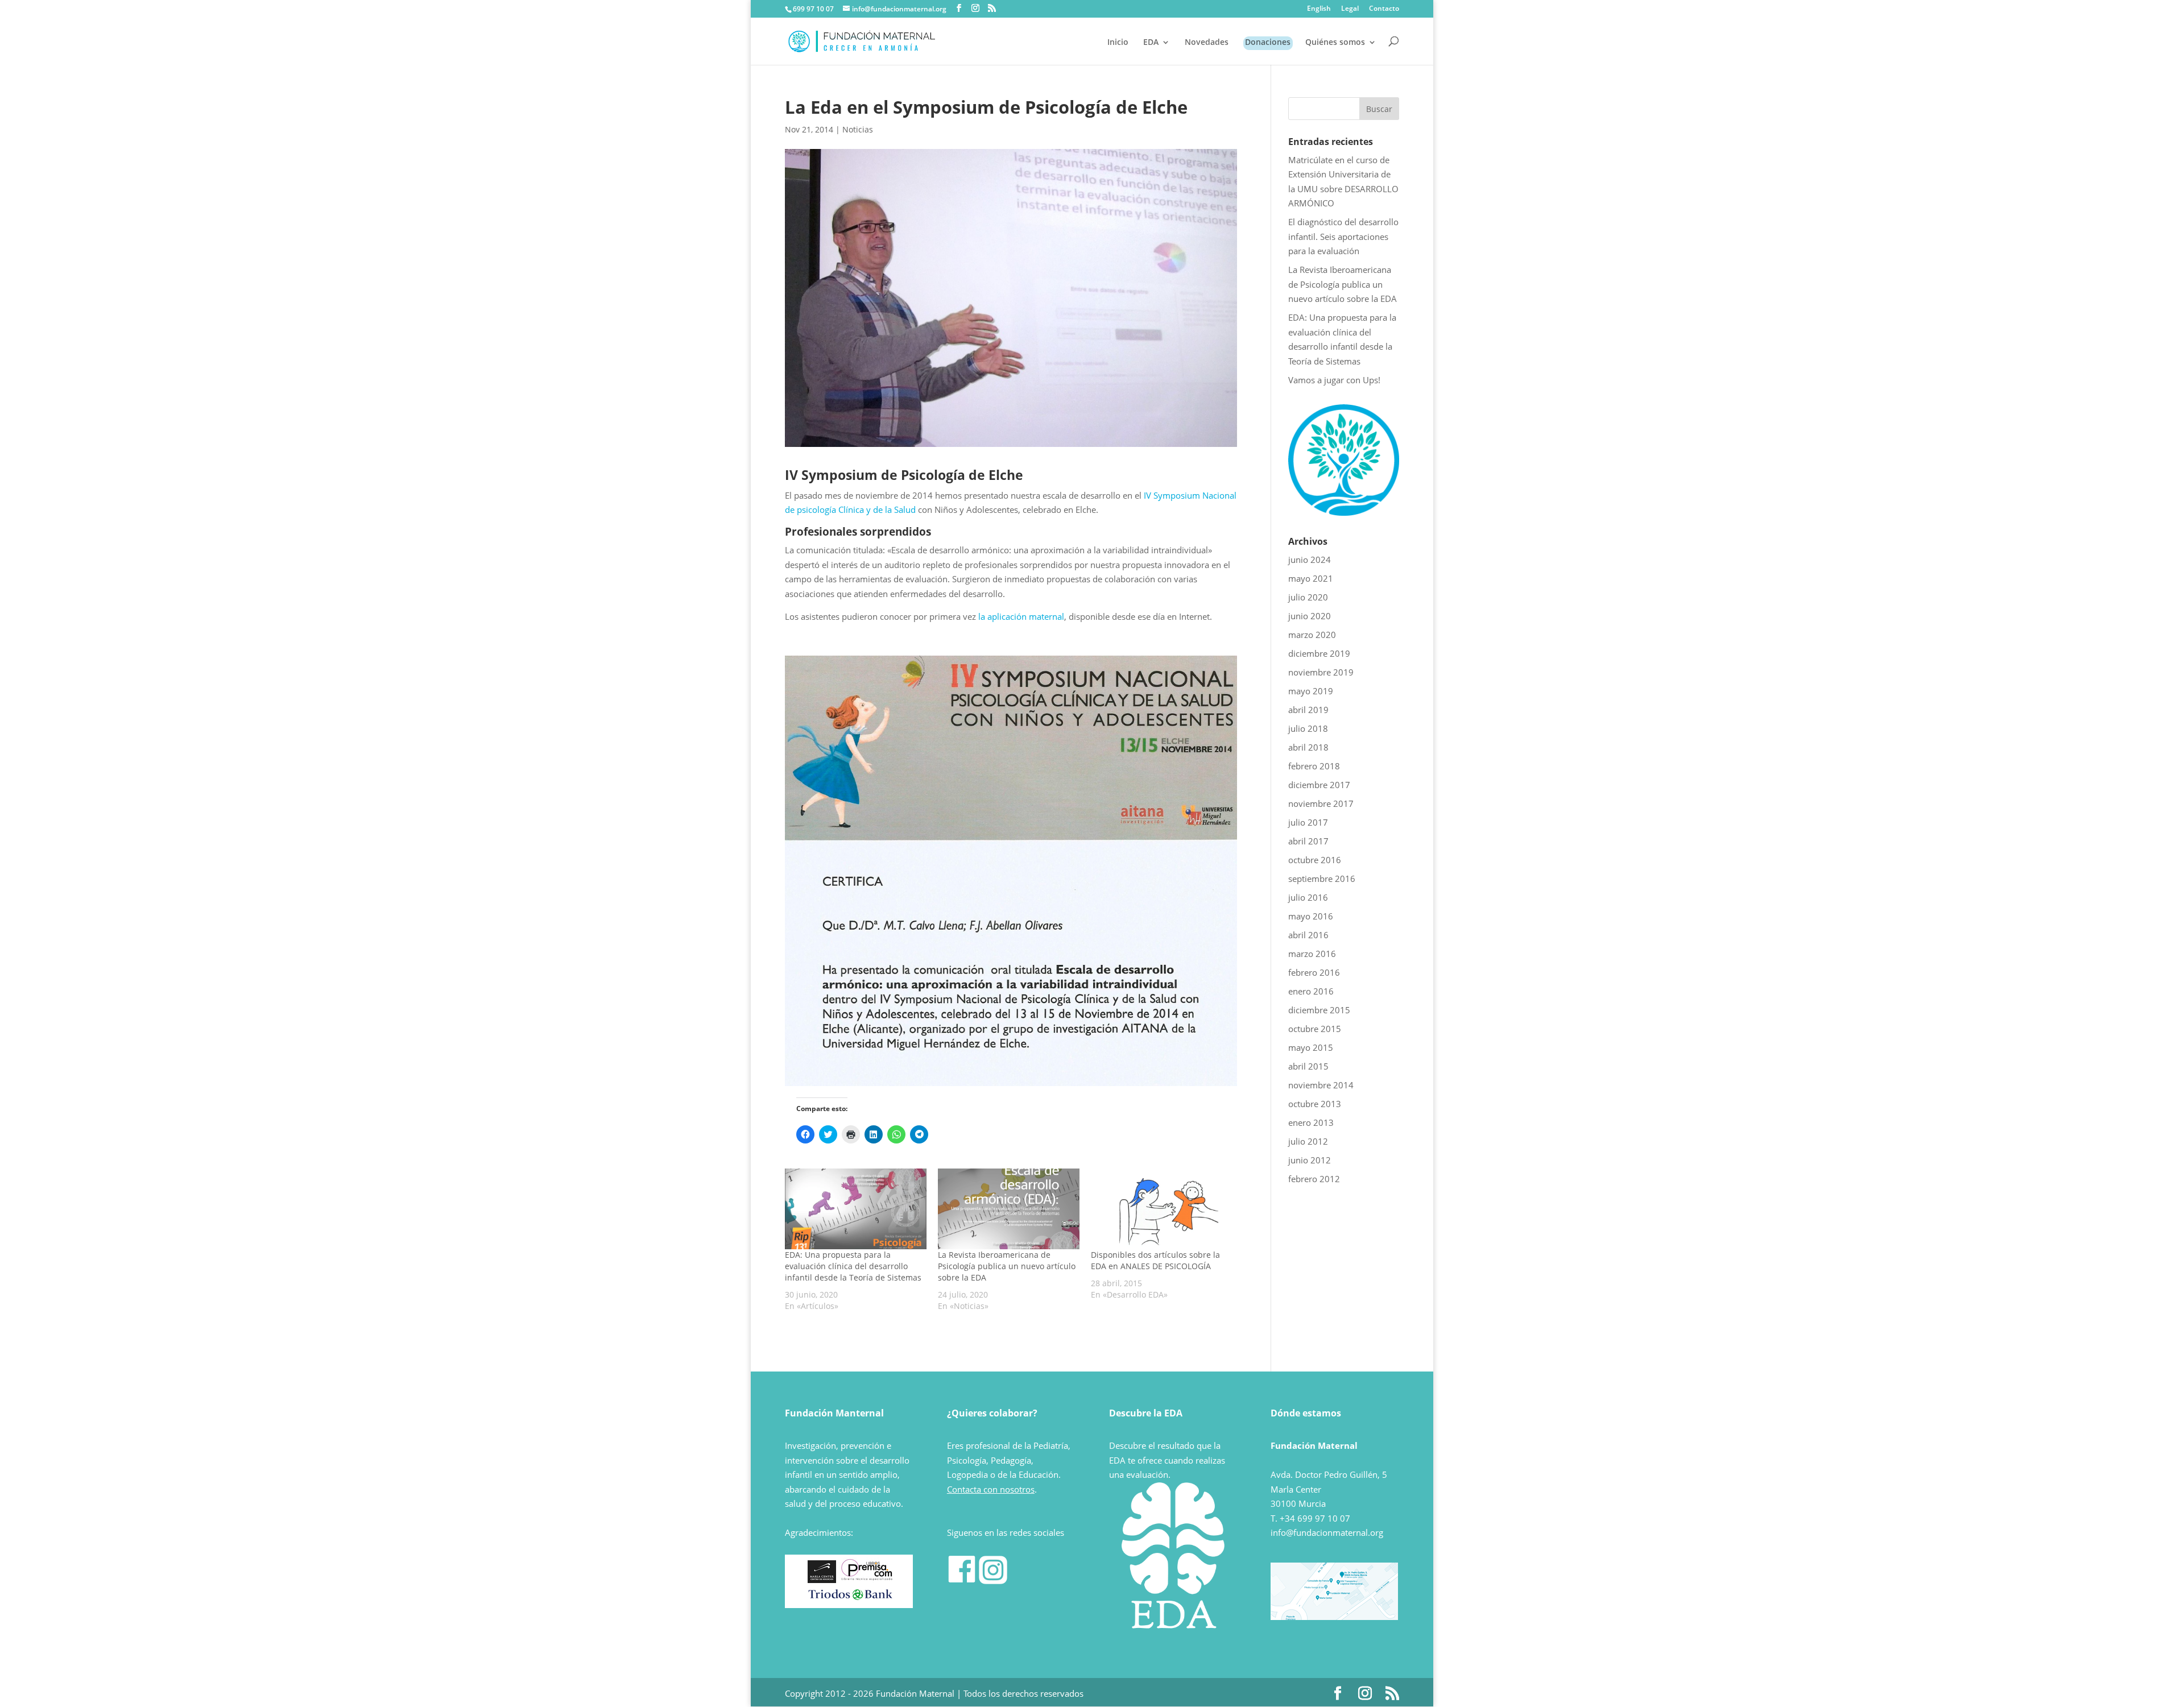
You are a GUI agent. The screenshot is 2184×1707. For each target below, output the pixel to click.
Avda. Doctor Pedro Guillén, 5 (1329, 1474)
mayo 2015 (1311, 1047)
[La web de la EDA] (1173, 1563)
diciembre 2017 (1319, 785)
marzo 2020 (1312, 635)
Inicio (1118, 43)
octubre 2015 (1315, 1029)
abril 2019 (1308, 710)
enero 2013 (1311, 1122)
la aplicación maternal (1021, 616)
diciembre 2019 (1319, 653)
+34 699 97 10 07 (1315, 1518)
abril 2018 (1308, 747)
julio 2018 (1308, 728)
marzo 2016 (1312, 954)
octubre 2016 (1315, 860)
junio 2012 (1310, 1160)
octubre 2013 (1315, 1104)
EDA (1151, 43)
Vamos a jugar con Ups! (1334, 380)
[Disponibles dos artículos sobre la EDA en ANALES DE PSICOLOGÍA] (1162, 1209)
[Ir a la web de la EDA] (1344, 512)
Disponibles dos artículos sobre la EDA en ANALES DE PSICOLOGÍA (1155, 1260)
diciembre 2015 (1319, 1010)
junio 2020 (1310, 616)
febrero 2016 (1314, 972)
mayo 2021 (1311, 578)
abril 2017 (1308, 841)
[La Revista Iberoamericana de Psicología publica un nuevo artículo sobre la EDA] (1009, 1209)
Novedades (1207, 43)
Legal (1350, 9)
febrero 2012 (1314, 1179)
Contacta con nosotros (991, 1489)
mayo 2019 (1311, 691)
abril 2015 (1308, 1066)
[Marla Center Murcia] (822, 1580)
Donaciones (1268, 43)
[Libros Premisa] (867, 1580)
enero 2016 (1311, 991)
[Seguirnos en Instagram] (993, 1581)
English (1319, 9)
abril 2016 (1308, 935)
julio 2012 (1308, 1141)
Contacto (1384, 9)
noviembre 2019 (1321, 672)
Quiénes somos (1335, 43)
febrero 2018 (1314, 766)
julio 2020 (1308, 597)
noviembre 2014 (1321, 1085)
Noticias (858, 129)
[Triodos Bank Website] (850, 1598)
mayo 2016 (1311, 916)
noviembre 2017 (1321, 803)
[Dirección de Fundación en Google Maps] (1334, 1617)
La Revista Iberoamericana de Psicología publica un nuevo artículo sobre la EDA (1007, 1266)
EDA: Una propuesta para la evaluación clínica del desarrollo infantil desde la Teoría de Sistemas (853, 1266)
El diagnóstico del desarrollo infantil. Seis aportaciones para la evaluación (1343, 236)
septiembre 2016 (1322, 879)
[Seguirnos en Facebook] (962, 1581)
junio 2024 (1310, 560)
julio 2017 (1308, 822)
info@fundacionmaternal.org (1327, 1532)
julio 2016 (1308, 897)
